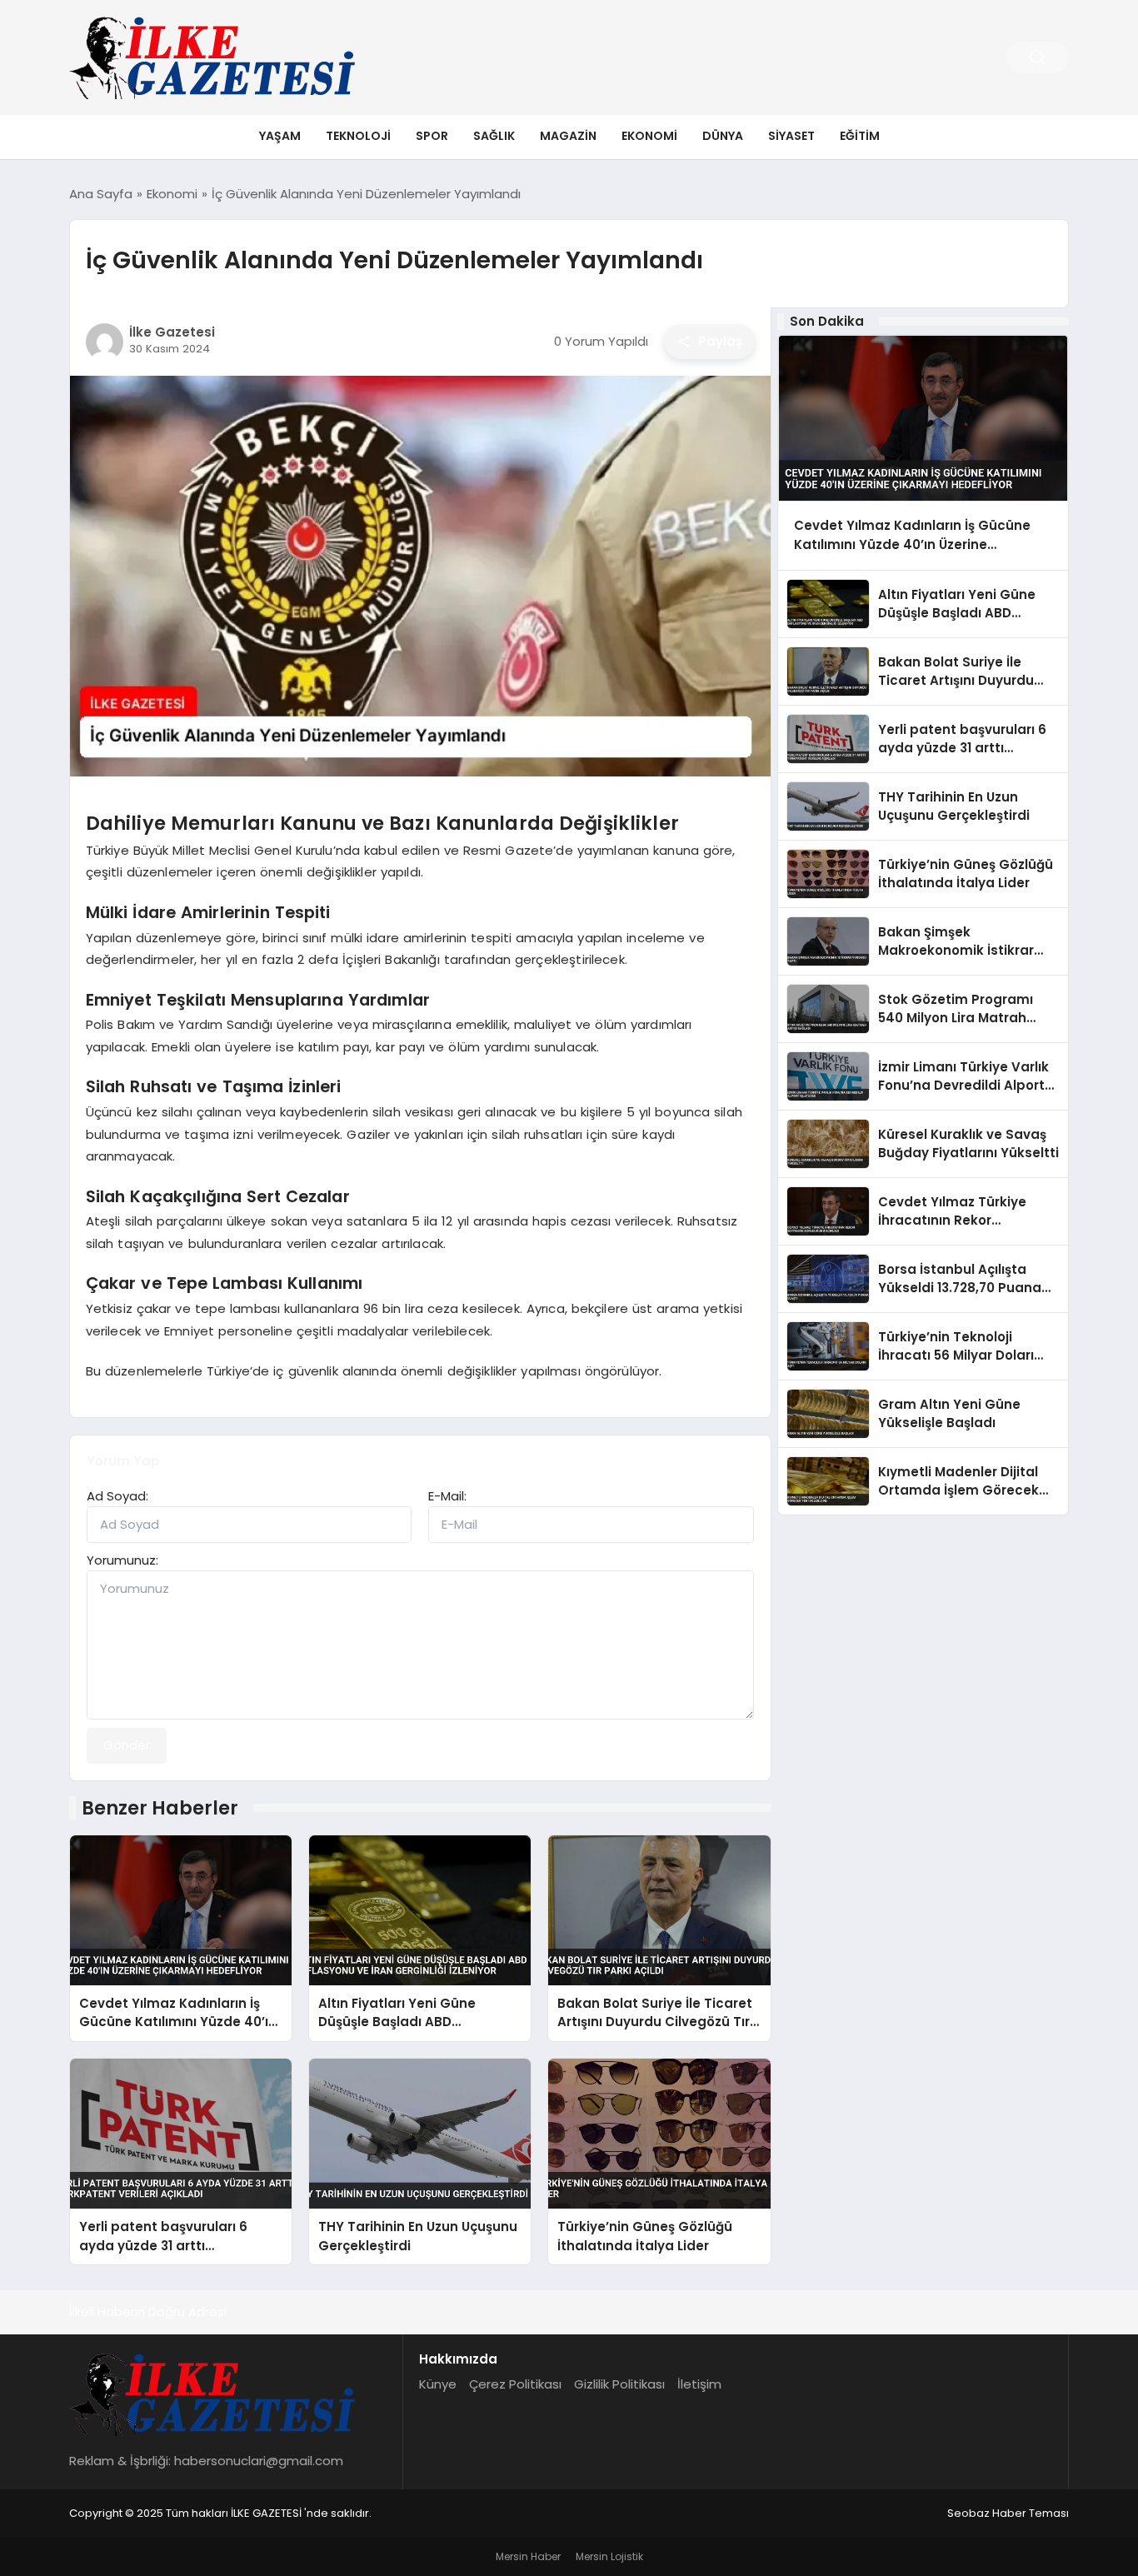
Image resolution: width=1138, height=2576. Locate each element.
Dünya (723, 136)
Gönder (127, 1745)
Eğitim (860, 136)
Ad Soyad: (117, 1496)
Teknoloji (358, 136)
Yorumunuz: (122, 1560)
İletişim (699, 2384)
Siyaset (791, 136)
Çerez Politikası (515, 2384)
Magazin (568, 136)
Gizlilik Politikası (619, 2384)
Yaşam (280, 136)
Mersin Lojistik (609, 2556)
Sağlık (494, 136)
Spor (432, 136)
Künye (438, 2384)
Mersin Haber (528, 2556)
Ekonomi (649, 136)
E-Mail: (447, 1496)
